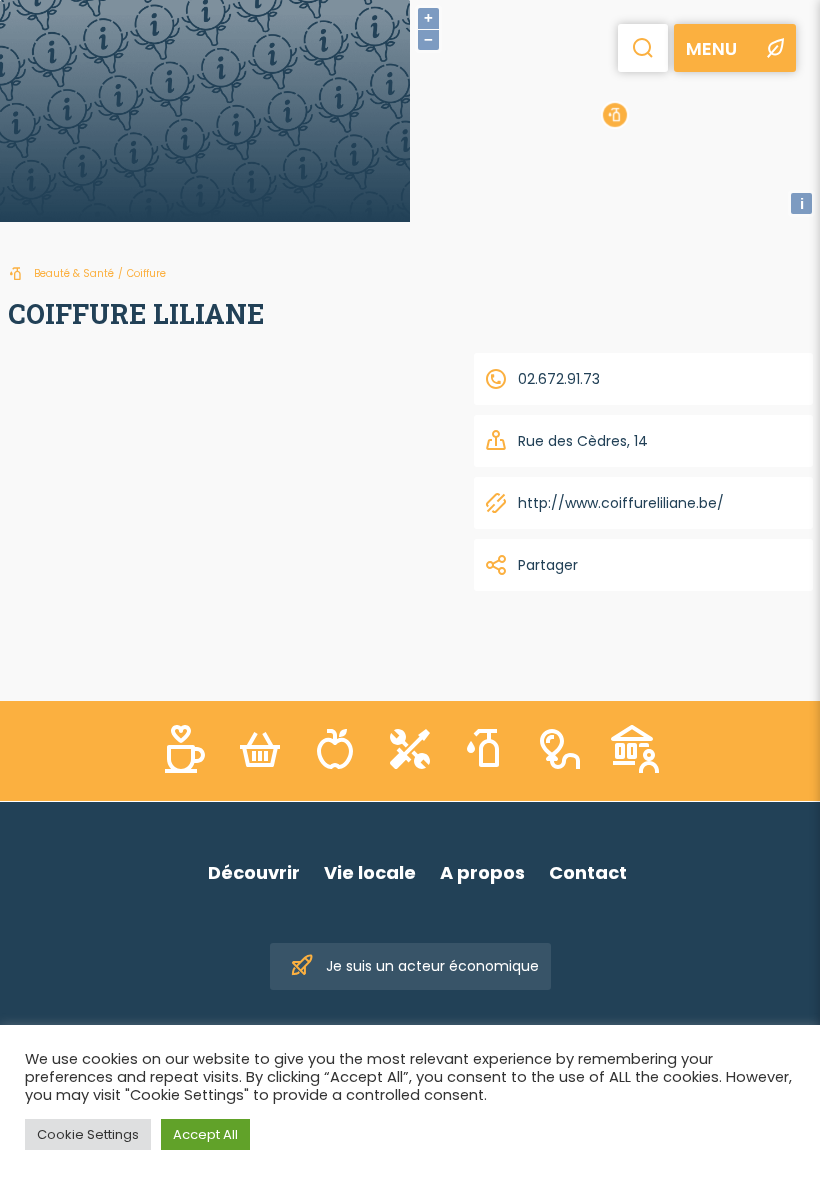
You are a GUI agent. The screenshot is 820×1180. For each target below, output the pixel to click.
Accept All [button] (205, 1134)
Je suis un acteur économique (432, 966)
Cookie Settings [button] (88, 1134)
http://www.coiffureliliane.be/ (621, 503)
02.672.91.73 (559, 379)
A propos (482, 872)
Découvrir (254, 872)
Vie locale (370, 872)
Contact (588, 872)
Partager (548, 565)
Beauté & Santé (74, 273)
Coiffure (146, 273)
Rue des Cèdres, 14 (583, 441)
